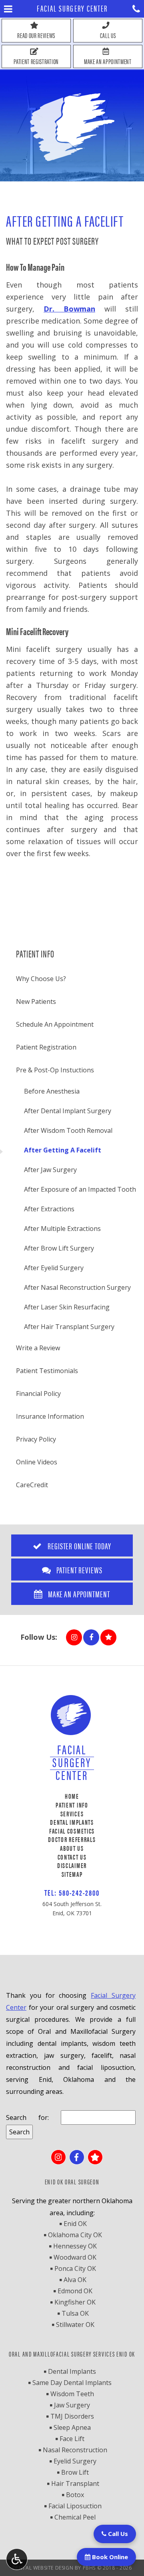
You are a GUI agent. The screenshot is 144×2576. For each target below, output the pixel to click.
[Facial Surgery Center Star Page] (108, 1637)
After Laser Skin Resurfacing (67, 1307)
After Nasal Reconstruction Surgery (77, 1287)
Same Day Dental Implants (72, 2383)
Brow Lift (75, 2472)
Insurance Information (50, 1416)
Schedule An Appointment (55, 1024)
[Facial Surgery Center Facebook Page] (91, 1637)
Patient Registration (36, 61)
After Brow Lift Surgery (59, 1248)
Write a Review (38, 1348)
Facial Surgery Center (72, 8)
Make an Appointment (108, 61)
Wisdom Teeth (72, 2394)
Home (72, 1796)
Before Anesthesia (52, 1091)
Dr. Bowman (69, 309)
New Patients (36, 1001)
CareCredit (32, 1485)
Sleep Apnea (72, 2427)
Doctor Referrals (72, 1839)
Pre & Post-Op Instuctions (55, 1070)
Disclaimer (72, 1865)
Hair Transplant (75, 2483)
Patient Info (35, 953)
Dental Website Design (43, 2568)
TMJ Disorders (72, 2416)
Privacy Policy (36, 1439)
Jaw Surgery (72, 2405)
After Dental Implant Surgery (68, 1111)
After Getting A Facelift (63, 1150)
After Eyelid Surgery (54, 1268)
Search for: (27, 2118)
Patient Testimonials (47, 1371)
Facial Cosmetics (72, 1831)
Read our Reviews (36, 35)
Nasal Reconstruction (75, 2450)
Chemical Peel (75, 2517)
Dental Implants (72, 1822)
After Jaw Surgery (50, 1170)
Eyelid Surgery (75, 2461)
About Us (72, 1848)
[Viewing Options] (17, 2559)
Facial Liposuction (75, 2506)
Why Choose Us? (41, 979)
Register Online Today (78, 1545)
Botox (75, 2495)
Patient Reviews (78, 1570)
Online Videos (37, 1462)
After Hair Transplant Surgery (69, 1327)
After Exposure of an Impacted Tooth (80, 1189)
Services (72, 1814)
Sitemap (72, 1874)
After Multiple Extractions (62, 1229)
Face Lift (72, 2439)
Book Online (109, 2557)
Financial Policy (38, 1394)
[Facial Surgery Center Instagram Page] (74, 1637)
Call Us (117, 2534)
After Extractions (49, 1209)
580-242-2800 (79, 1892)
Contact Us (72, 1857)
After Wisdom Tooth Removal (68, 1130)
